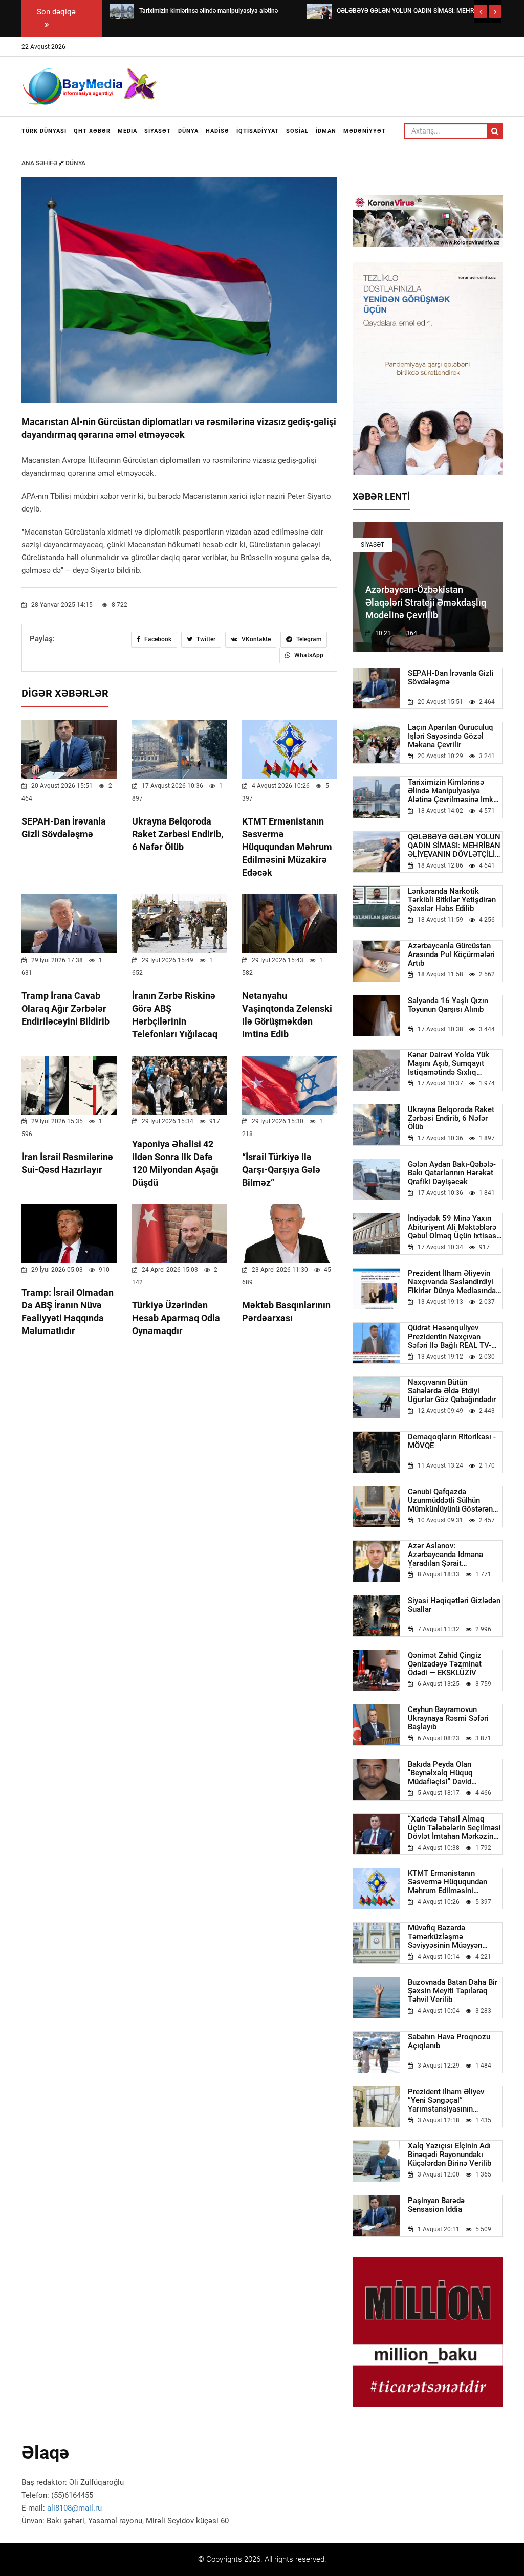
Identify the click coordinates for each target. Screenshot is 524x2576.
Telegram (308, 639)
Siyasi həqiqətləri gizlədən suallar (454, 1605)
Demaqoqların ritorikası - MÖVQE (452, 1441)
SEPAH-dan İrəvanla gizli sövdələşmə (451, 678)
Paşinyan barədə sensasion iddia (436, 2205)
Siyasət (158, 131)
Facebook (157, 639)
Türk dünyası (44, 131)
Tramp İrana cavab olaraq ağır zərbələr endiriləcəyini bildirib (65, 1008)
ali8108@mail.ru (74, 2508)
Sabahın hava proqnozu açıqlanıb (449, 2041)
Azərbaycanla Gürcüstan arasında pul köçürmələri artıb (451, 955)
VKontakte (255, 639)
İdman (326, 131)
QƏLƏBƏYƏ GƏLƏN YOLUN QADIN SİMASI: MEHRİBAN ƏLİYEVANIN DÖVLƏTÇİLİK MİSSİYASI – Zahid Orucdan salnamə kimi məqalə (455, 846)
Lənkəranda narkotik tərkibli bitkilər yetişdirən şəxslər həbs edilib (452, 900)
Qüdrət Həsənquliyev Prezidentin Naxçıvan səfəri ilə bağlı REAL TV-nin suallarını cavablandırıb (455, 1337)
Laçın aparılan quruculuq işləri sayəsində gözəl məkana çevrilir (451, 736)
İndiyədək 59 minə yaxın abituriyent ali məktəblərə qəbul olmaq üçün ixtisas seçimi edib (452, 1227)
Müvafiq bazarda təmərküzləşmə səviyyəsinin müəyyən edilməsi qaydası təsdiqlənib (445, 1937)
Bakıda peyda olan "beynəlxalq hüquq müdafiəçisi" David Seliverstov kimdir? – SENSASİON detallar (444, 1773)
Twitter (205, 639)
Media (127, 131)
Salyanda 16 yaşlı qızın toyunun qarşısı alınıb (448, 1005)
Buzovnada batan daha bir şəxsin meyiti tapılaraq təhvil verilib (453, 1991)
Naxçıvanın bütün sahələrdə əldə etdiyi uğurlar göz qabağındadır (452, 1391)
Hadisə (217, 131)
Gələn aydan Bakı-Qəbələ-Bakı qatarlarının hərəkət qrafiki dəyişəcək (452, 1173)
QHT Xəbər (92, 131)
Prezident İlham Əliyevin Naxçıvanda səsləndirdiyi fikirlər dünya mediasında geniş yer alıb (452, 1282)
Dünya (188, 131)
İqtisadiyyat (258, 131)
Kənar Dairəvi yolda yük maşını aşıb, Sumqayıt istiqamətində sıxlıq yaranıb (449, 1064)
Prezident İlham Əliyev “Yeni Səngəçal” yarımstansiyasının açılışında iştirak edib (446, 2101)
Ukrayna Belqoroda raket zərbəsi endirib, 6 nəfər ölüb (178, 834)
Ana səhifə (40, 163)
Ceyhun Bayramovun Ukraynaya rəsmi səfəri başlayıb (448, 1718)
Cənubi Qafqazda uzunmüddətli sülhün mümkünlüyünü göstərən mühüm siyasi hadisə (450, 1501)
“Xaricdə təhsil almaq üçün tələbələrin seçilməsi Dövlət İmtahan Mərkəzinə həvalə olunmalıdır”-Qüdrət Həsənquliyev (454, 1828)
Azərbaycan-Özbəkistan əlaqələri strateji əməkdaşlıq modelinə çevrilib (426, 602)
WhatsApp (308, 655)
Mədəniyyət (365, 131)
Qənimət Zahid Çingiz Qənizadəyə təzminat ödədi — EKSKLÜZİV (445, 1664)
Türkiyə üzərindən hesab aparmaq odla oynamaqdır (176, 1318)
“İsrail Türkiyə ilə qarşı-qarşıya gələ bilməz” (281, 1170)
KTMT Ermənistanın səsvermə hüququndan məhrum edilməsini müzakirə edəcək (287, 847)
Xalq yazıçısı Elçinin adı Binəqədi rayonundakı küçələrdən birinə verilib (450, 2155)
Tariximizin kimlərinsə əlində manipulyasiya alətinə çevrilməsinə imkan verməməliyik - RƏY (455, 791)
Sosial (297, 131)
